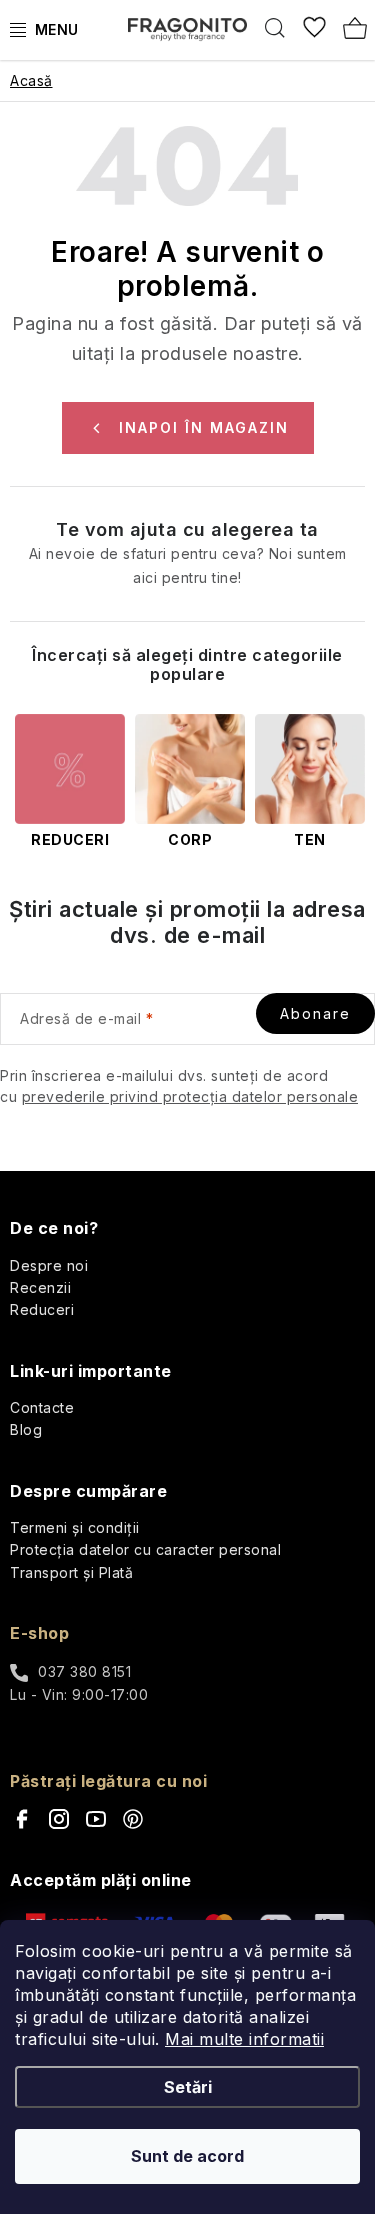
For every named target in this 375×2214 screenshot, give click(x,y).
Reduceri (42, 1309)
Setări (188, 2087)
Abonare (315, 1013)
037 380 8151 (84, 1671)
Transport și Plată (71, 1572)
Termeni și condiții (75, 1527)
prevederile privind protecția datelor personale (190, 1096)
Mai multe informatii (244, 2039)
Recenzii (40, 1287)
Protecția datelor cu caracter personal (145, 1549)
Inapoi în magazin (204, 427)
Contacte (42, 1407)
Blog (26, 1429)
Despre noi (49, 1265)
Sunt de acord (187, 2156)
